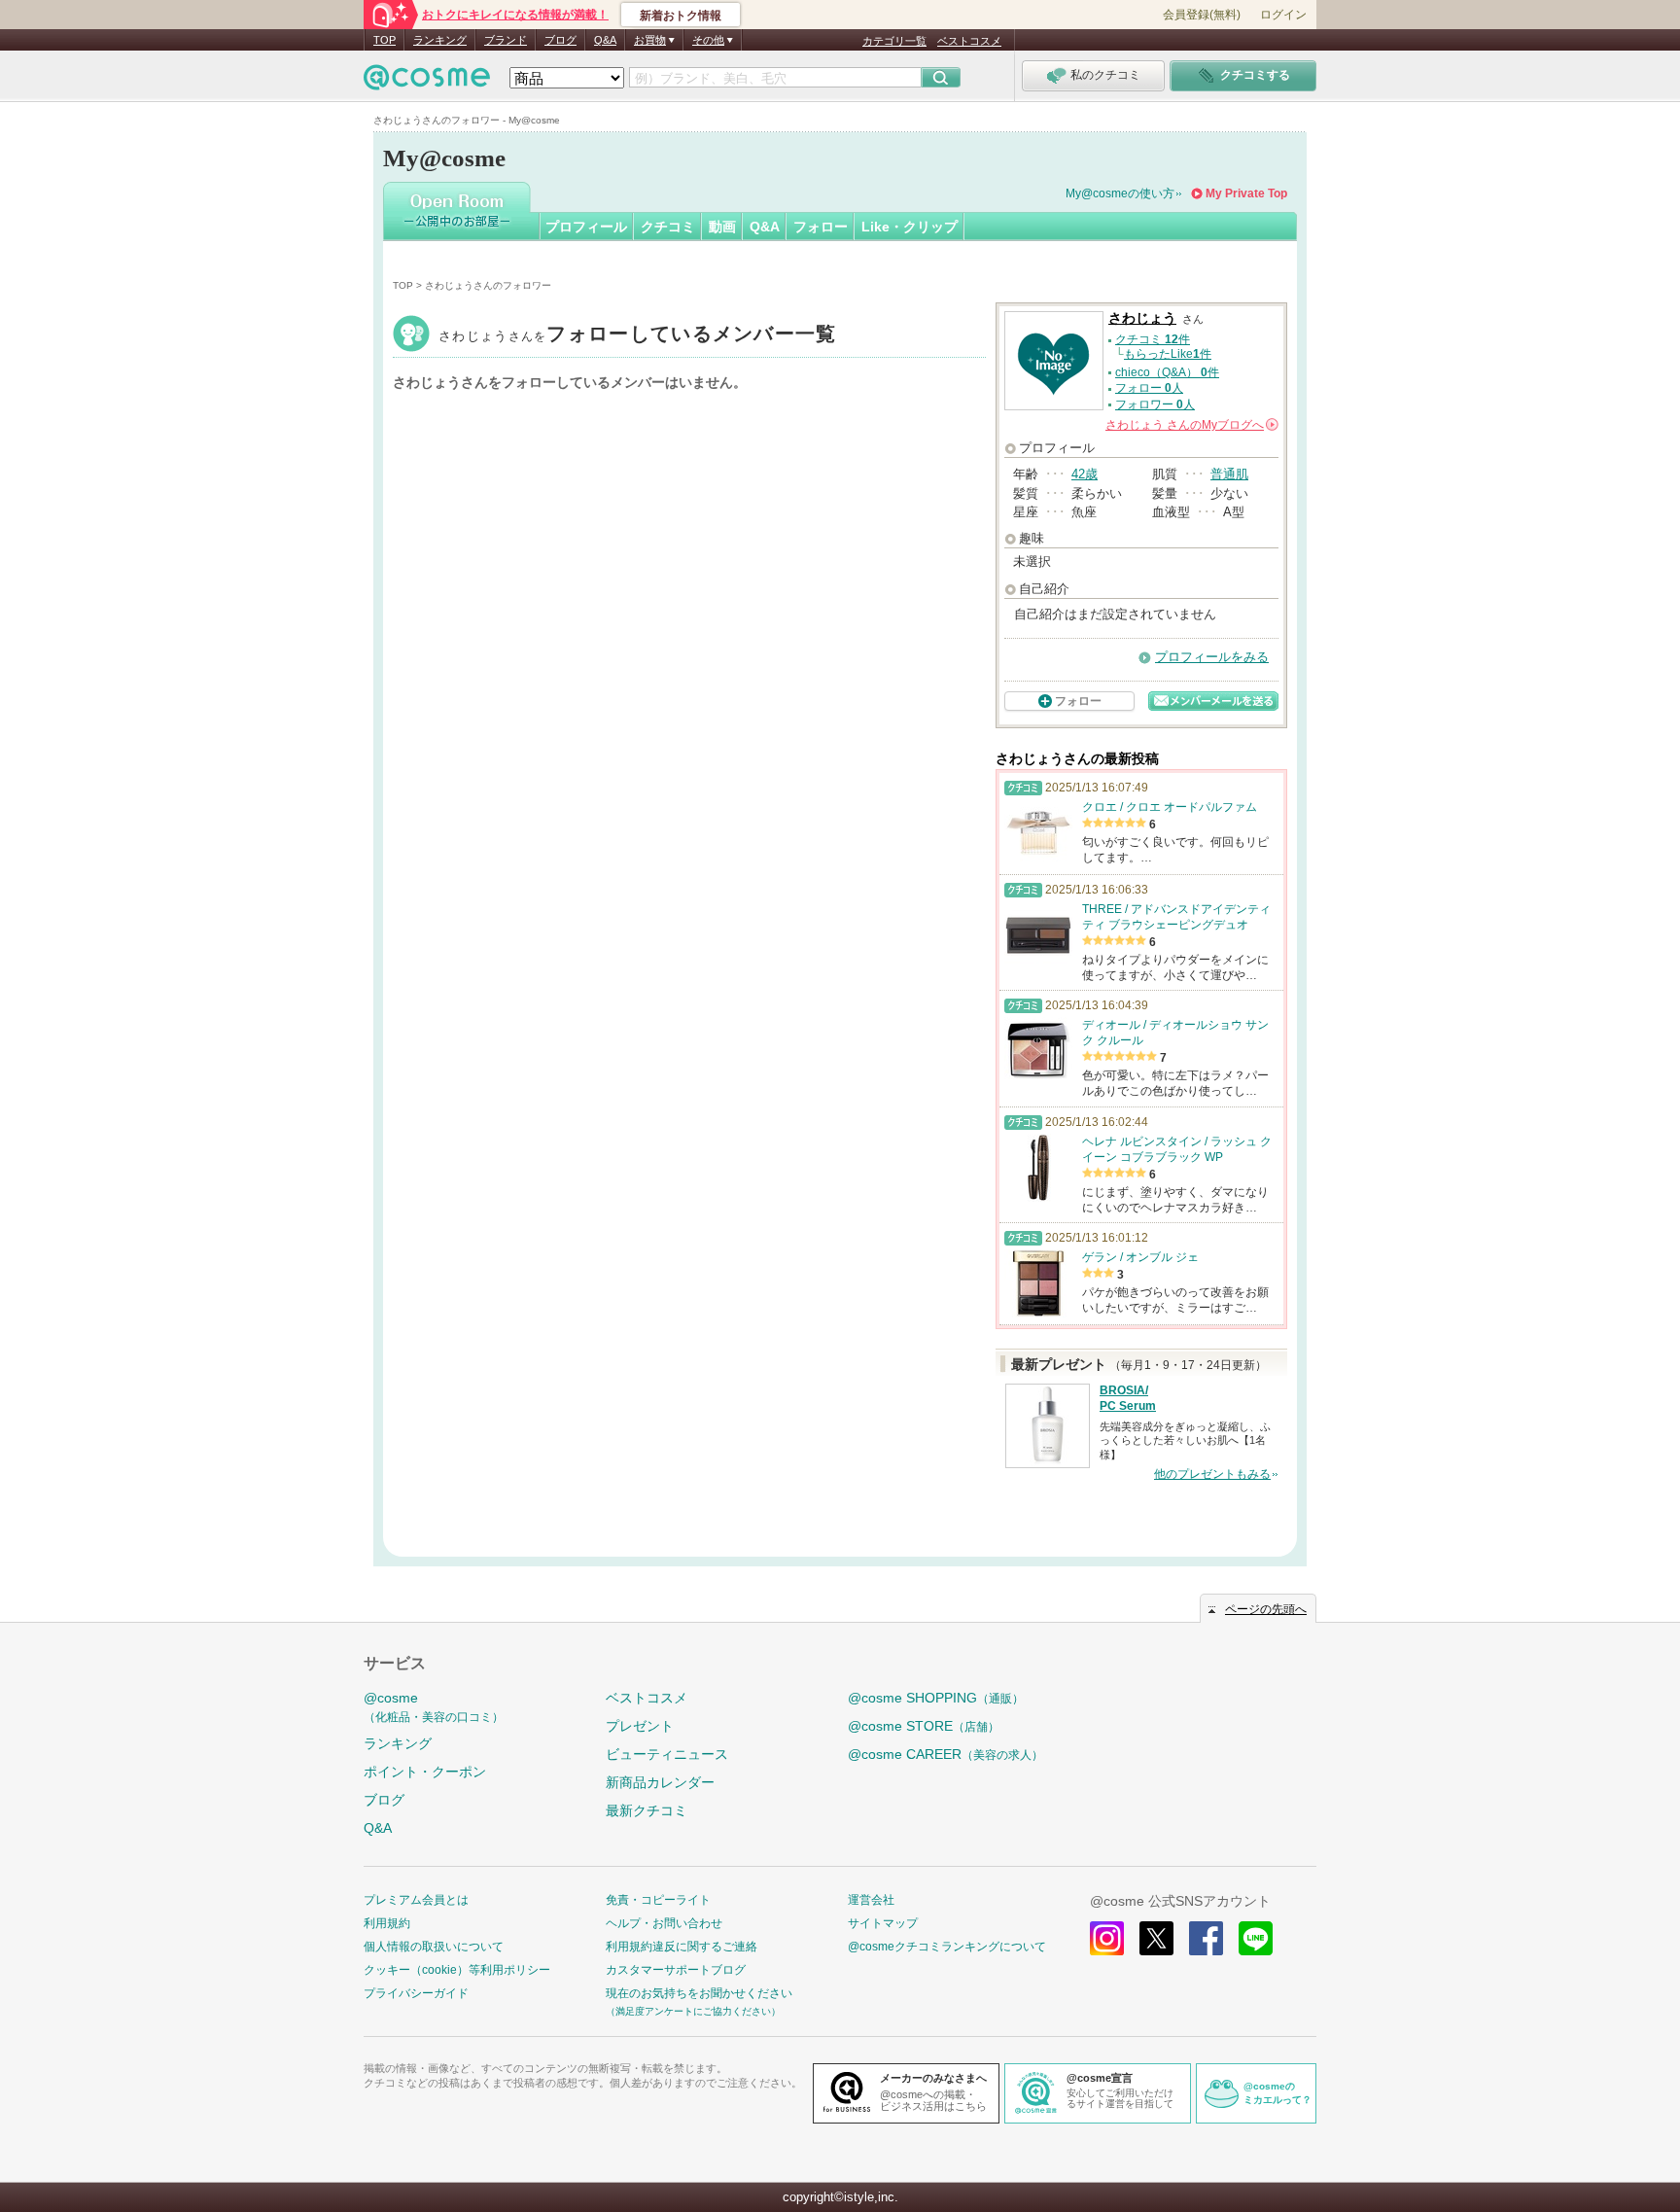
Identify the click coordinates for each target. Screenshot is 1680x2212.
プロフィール (586, 227)
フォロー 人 (1149, 388)
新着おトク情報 (681, 16)
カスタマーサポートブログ (676, 1970)
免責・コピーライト (658, 1900)
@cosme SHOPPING (936, 1698)
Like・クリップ (910, 227)
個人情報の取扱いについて (434, 1947)
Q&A (605, 40)
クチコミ (668, 227)
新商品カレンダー (660, 1782)
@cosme (434, 1707)
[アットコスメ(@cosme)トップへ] (427, 82)
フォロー (821, 227)
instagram (1107, 1938)
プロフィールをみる (1212, 657)
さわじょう (638, 336)
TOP (385, 40)
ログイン (1283, 15)
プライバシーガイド (416, 1993)
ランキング (440, 40)
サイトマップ (883, 1923)
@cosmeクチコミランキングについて (947, 1947)
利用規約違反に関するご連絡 (682, 1947)
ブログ (560, 40)
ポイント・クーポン (425, 1772)
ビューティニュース (667, 1754)
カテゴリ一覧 (894, 41)
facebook (1206, 1938)
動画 (722, 227)
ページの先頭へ (1266, 1609)
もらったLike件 (1168, 354)
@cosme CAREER (945, 1754)
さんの (1190, 425)
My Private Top (1246, 193)
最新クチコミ (647, 1810)
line (1256, 1938)
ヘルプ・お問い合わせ (664, 1923)
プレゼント (640, 1726)
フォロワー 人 (1155, 404)
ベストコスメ (969, 41)
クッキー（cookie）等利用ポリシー (457, 1970)
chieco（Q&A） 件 (1167, 372)
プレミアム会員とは (416, 1900)
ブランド (506, 40)
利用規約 (387, 1923)
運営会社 (871, 1900)
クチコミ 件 (1153, 339)
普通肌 (1229, 474)
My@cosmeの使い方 (1120, 193)
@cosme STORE (924, 1726)
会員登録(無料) (1202, 15)
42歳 (1085, 474)
